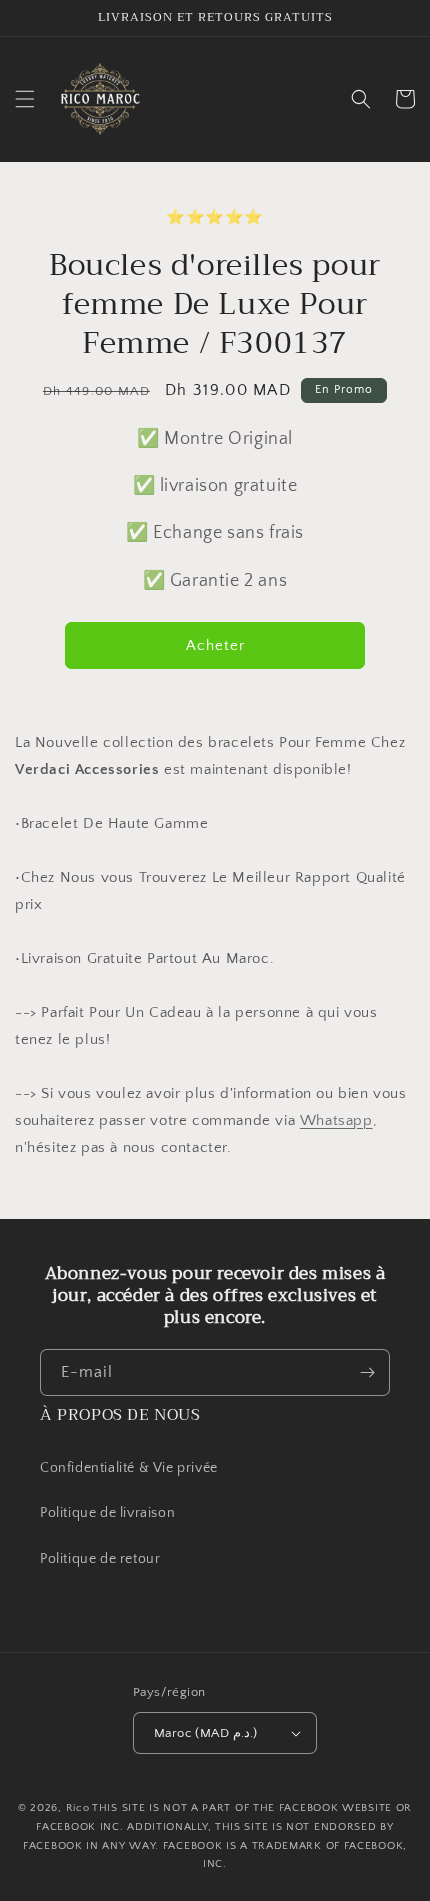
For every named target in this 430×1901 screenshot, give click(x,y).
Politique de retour (102, 1559)
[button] (25, 99)
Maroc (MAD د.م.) (205, 1733)
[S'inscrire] (367, 1372)
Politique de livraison (107, 1513)
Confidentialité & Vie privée (129, 1468)
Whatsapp (336, 1120)
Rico (78, 1808)
